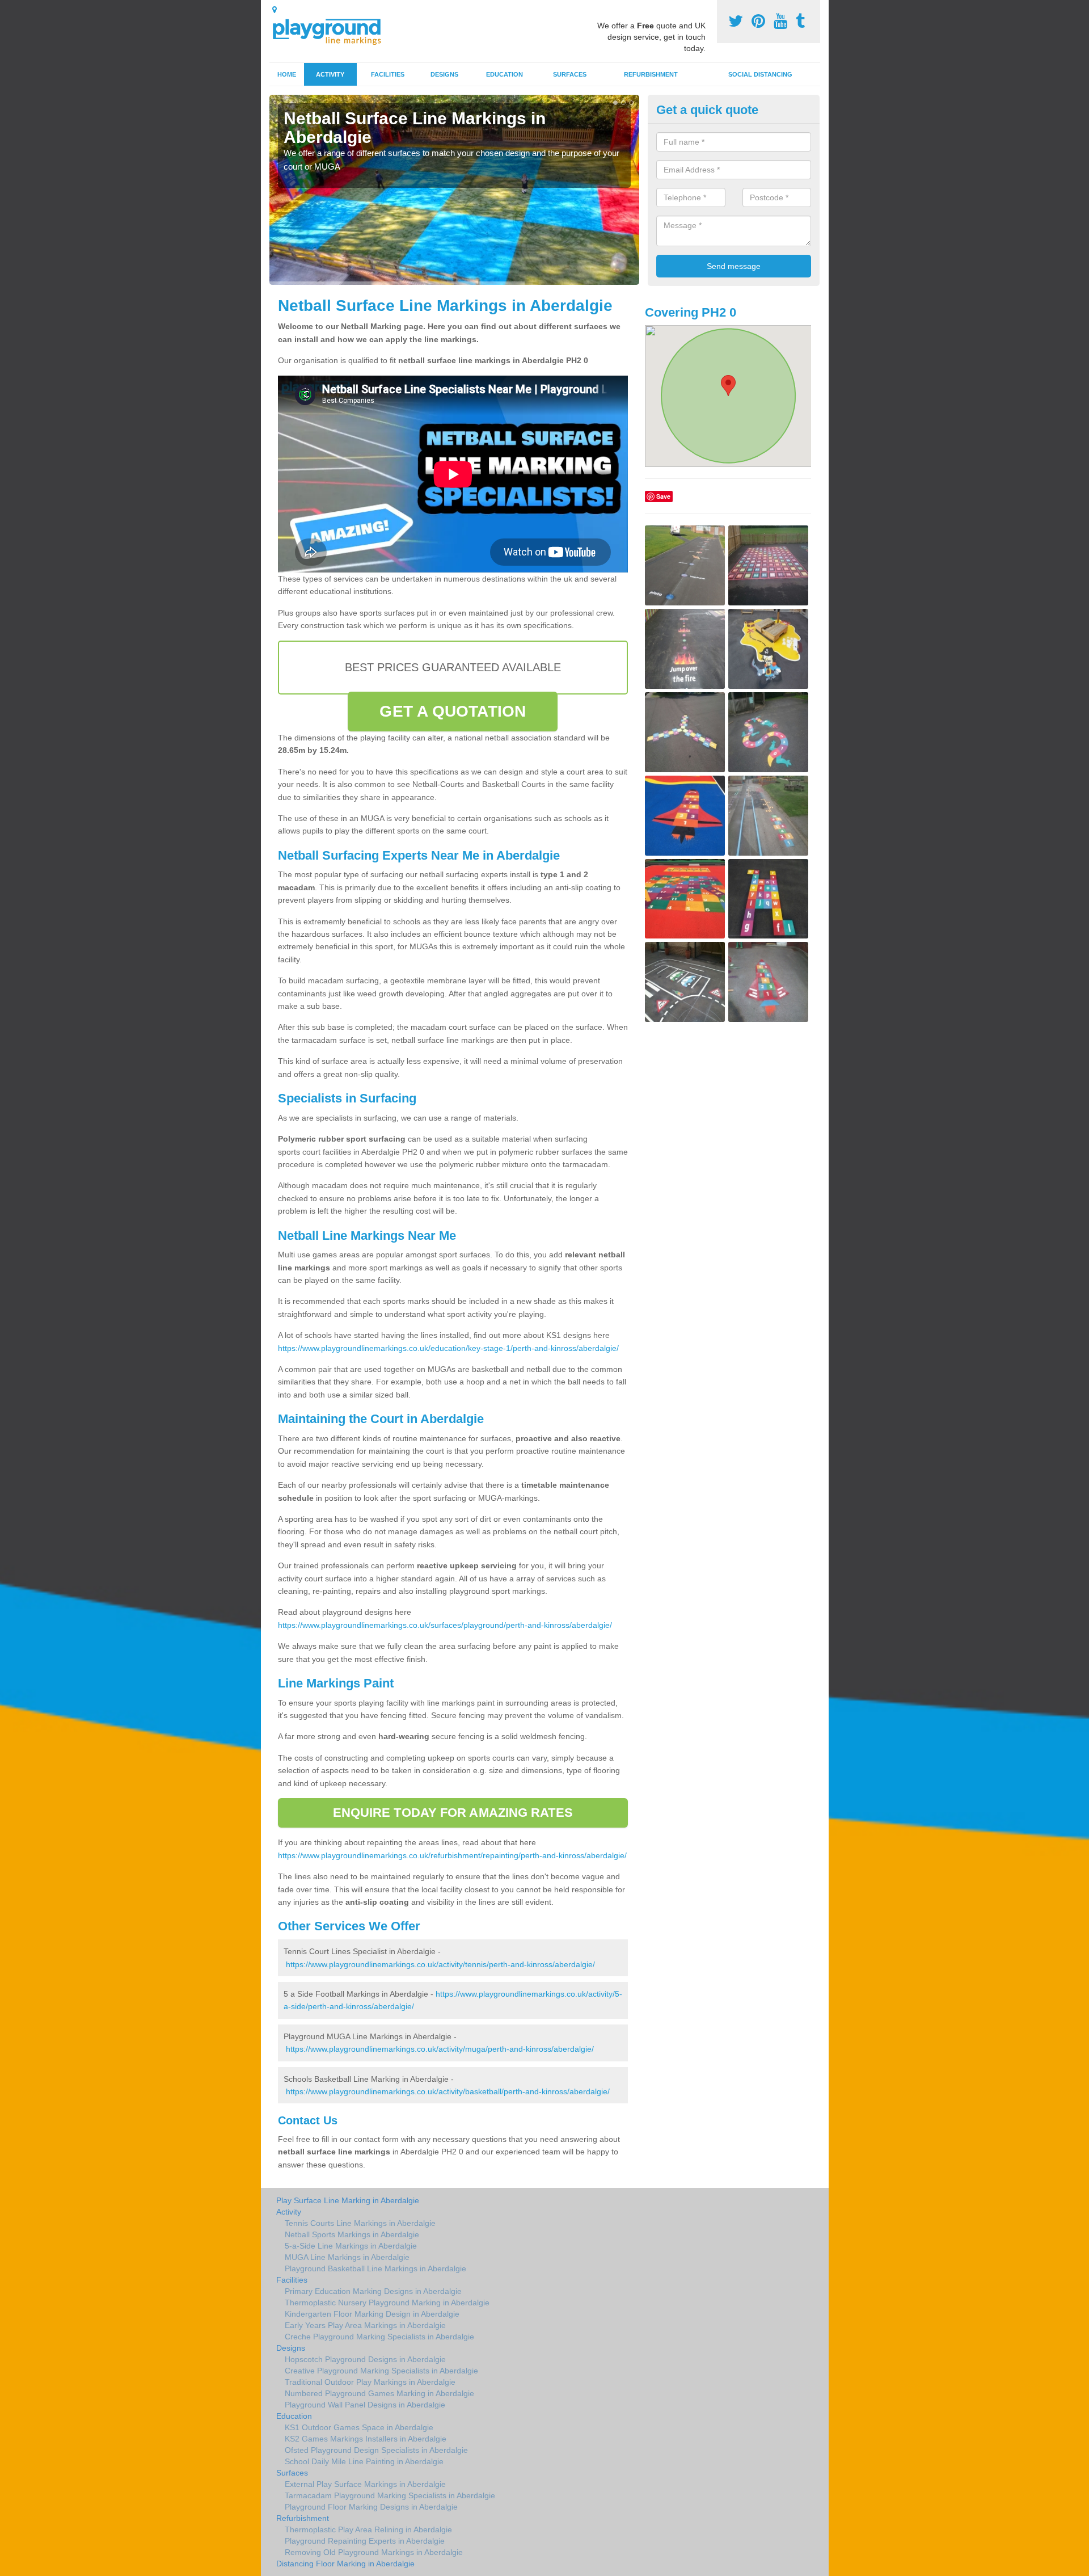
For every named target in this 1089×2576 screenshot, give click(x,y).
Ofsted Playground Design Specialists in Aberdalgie (376, 2450)
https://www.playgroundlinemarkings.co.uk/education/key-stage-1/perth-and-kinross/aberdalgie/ (448, 1348)
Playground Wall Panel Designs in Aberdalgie (365, 2405)
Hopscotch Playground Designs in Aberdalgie (365, 2359)
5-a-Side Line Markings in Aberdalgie (351, 2246)
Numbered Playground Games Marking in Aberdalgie (379, 2393)
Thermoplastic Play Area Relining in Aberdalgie (368, 2529)
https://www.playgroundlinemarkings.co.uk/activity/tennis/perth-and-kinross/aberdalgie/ (440, 1964)
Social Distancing (760, 74)
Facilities (388, 74)
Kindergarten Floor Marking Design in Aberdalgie (372, 2314)
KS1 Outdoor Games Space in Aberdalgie (359, 2427)
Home (287, 74)
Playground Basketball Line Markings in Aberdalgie (375, 2268)
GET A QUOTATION (453, 711)
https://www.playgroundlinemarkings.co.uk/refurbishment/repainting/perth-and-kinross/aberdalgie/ (452, 1855)
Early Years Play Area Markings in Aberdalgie (365, 2325)
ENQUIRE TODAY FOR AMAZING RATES (453, 1813)
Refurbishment (651, 74)
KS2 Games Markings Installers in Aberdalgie (366, 2439)
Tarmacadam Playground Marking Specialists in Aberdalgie (390, 2495)
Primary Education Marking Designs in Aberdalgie (373, 2291)
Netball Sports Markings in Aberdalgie (352, 2234)
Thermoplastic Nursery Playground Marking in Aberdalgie (387, 2303)
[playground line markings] (334, 30)
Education (505, 74)
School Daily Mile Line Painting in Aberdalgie (364, 2461)
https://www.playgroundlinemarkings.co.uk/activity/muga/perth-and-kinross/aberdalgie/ (440, 2049)
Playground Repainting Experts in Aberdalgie (365, 2541)
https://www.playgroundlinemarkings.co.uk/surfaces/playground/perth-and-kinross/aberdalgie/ (445, 1625)
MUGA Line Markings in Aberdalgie (347, 2257)
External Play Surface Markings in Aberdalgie (365, 2484)
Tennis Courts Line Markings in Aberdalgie (360, 2223)
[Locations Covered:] (275, 10)
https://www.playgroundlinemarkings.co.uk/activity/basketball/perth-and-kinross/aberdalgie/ (448, 2091)
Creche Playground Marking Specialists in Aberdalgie (379, 2337)
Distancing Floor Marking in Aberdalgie (345, 2564)
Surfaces (570, 74)
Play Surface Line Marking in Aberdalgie (348, 2200)
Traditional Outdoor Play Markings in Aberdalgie (370, 2382)
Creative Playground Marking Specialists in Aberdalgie (381, 2371)
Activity (330, 74)
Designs (444, 74)
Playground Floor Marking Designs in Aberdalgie (371, 2507)
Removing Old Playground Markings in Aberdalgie (374, 2552)
